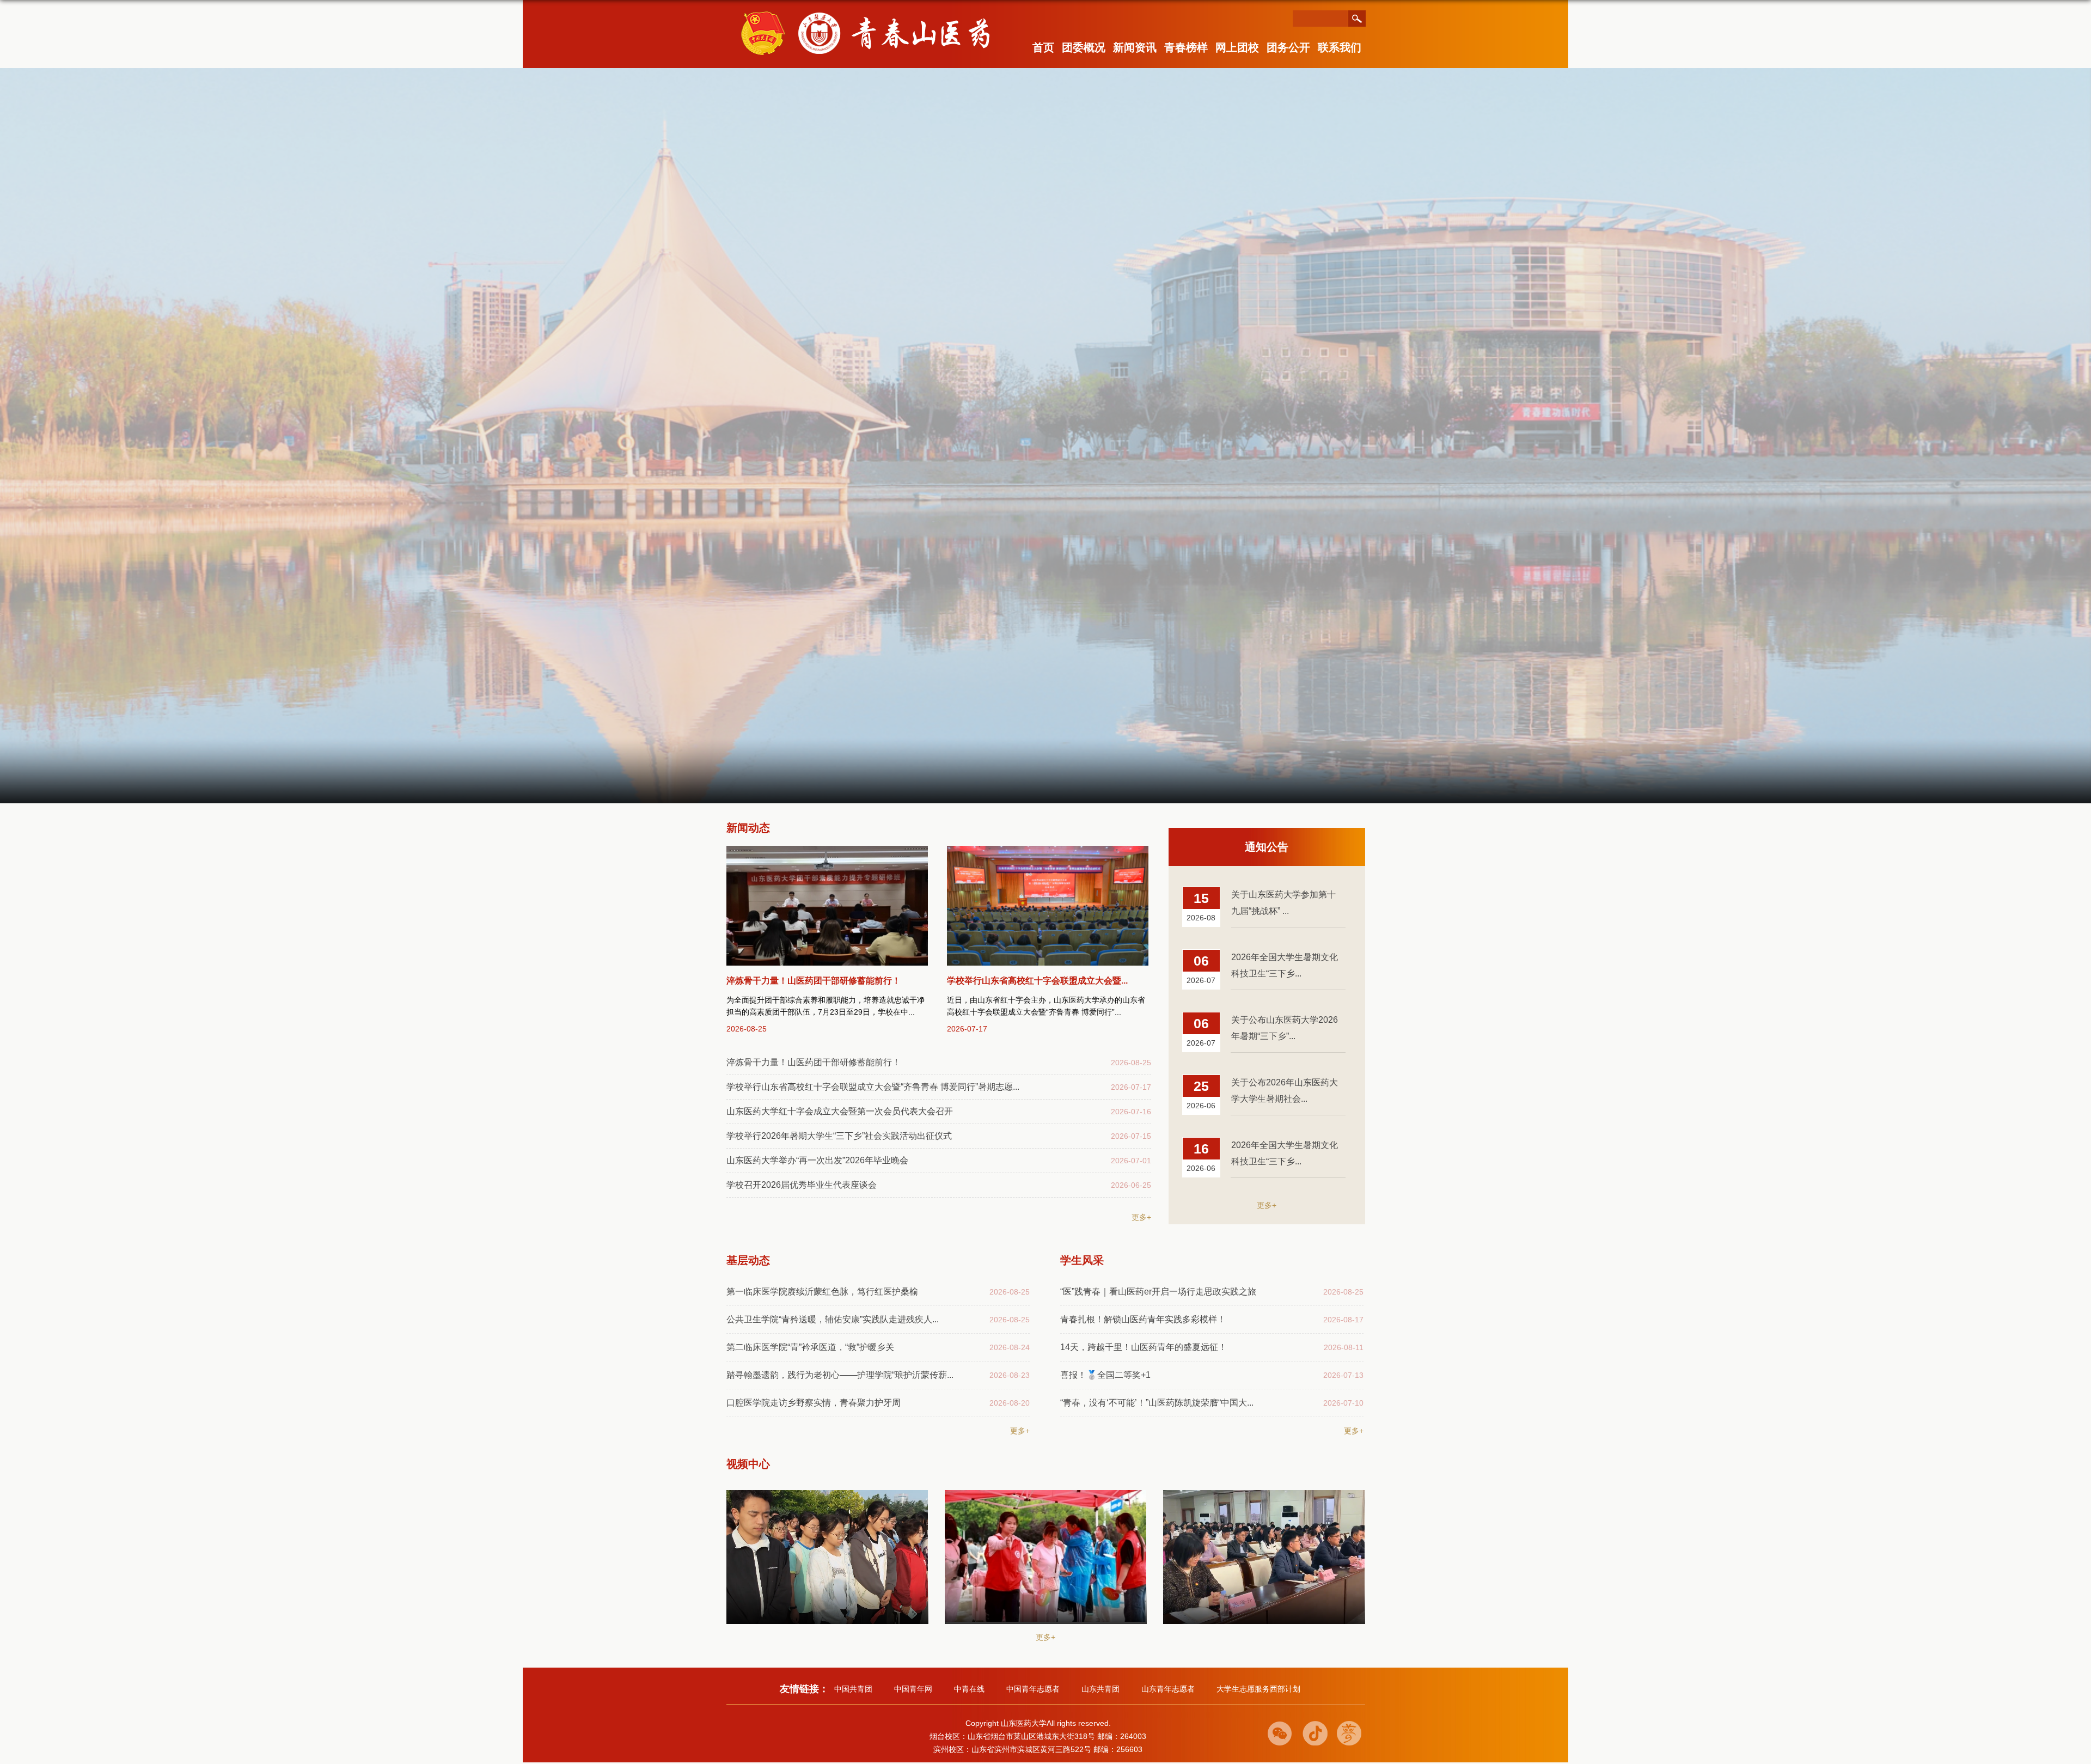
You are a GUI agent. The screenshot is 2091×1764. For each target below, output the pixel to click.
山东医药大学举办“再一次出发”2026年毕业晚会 (817, 1160)
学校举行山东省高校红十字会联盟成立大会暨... (1037, 981)
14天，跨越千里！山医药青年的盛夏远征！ (1144, 1347)
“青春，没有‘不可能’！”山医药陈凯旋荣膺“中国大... (1157, 1403)
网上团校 (1237, 47)
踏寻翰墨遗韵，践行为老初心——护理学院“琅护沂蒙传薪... (840, 1375)
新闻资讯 (1135, 47)
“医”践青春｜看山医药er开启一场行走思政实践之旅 (1158, 1292)
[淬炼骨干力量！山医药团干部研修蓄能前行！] (827, 906)
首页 (1043, 47)
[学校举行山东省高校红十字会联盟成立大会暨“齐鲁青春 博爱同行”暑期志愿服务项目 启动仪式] (1048, 906)
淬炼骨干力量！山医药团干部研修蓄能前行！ (814, 981)
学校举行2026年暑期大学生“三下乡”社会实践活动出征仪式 (839, 1136)
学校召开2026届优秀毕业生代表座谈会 (802, 1185)
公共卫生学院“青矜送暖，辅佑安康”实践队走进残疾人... (833, 1319)
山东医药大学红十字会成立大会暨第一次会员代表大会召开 (840, 1111)
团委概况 (1084, 47)
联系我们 (1340, 47)
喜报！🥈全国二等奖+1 (1105, 1375)
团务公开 (1288, 47)
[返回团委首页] (876, 12)
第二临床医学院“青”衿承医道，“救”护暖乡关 (810, 1347)
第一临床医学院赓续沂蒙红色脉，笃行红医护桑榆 (822, 1292)
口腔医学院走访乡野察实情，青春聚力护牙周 (814, 1403)
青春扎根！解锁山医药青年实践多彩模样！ (1143, 1319)
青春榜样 (1186, 47)
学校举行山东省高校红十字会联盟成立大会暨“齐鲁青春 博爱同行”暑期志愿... (873, 1087)
